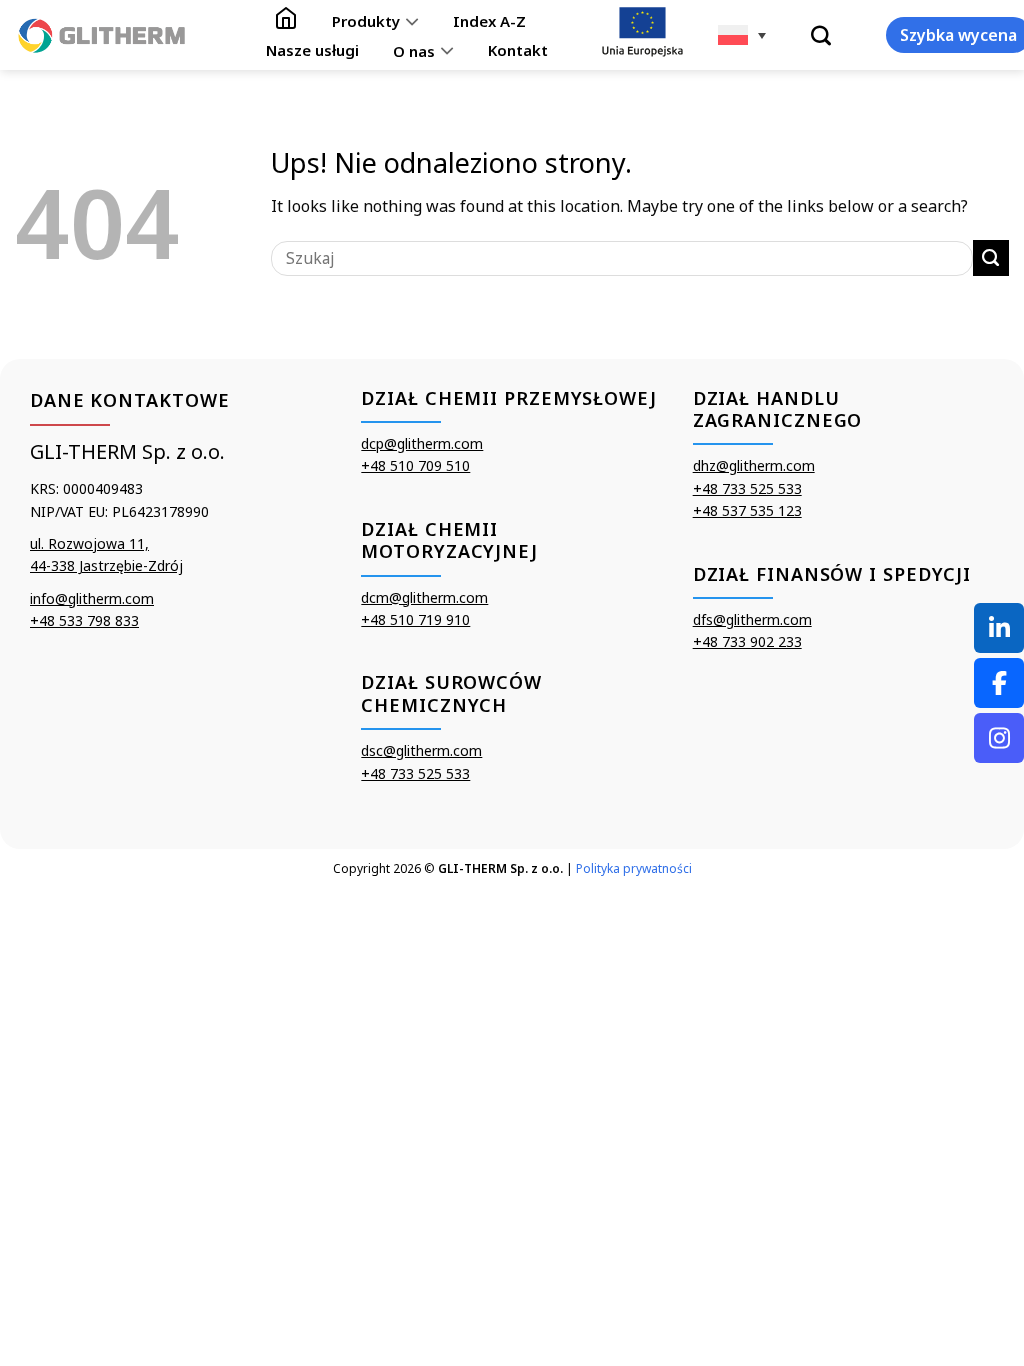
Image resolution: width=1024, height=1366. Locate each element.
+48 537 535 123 (747, 510)
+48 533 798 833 (84, 620)
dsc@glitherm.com (421, 750)
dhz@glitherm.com (754, 465)
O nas (414, 51)
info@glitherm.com (92, 598)
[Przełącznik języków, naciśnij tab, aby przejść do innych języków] (742, 35)
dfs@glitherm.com (752, 619)
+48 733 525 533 (415, 773)
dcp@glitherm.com (422, 443)
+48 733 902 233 (747, 641)
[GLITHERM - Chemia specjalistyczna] (102, 35)
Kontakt (518, 50)
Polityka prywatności (634, 868)
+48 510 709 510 (415, 465)
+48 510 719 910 (415, 619)
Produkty (366, 21)
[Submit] (991, 258)
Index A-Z (489, 21)
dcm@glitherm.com (424, 597)
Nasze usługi (312, 50)
